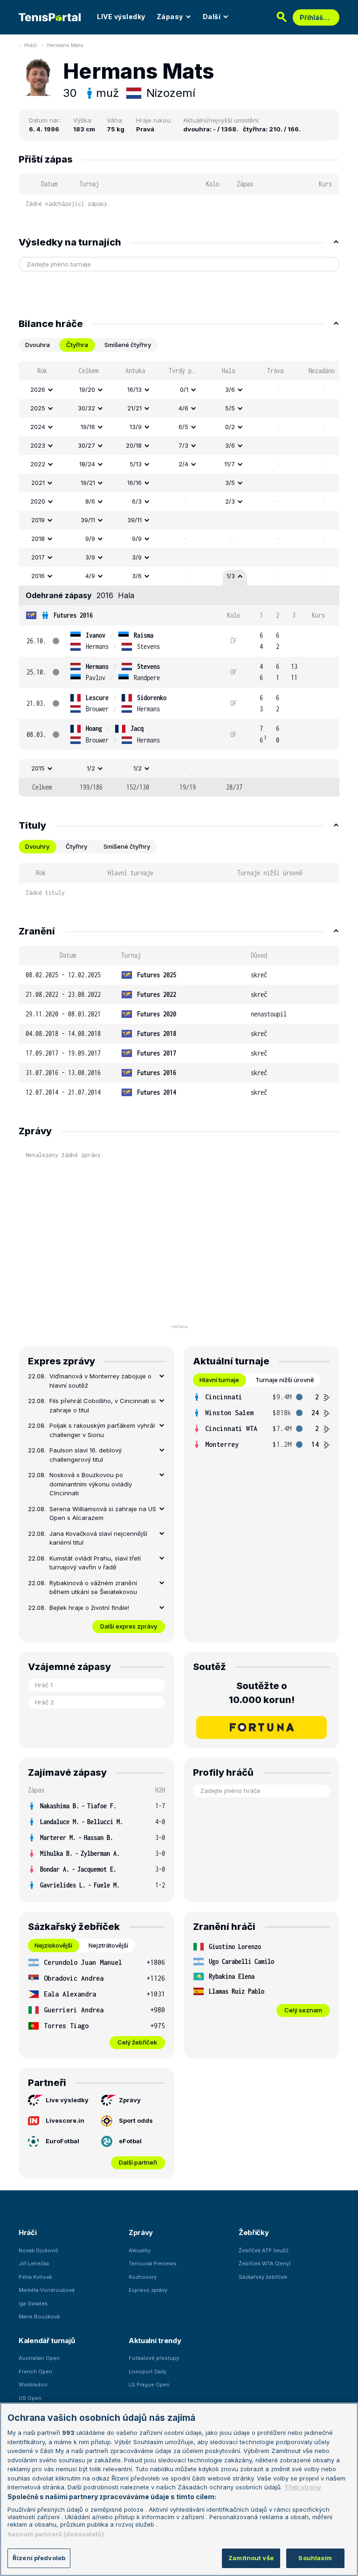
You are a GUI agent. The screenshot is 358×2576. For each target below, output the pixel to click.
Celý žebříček (137, 2042)
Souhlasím (315, 2558)
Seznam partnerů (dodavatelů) (56, 2534)
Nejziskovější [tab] (53, 1945)
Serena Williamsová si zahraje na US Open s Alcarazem (103, 1513)
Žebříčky (254, 2232)
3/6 (230, 389)
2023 (38, 445)
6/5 (183, 427)
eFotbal (130, 2141)
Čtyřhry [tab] (76, 846)
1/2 (91, 768)
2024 (38, 427)
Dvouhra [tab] (38, 345)
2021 (38, 483)
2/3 (230, 501)
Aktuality (140, 2250)
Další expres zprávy (129, 1626)
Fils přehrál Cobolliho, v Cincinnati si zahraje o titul (103, 1405)
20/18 (134, 445)
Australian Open (39, 2358)
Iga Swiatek (33, 2303)
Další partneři (138, 2162)
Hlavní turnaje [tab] (219, 1380)
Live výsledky (67, 2100)
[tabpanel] (179, 579)
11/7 (230, 464)
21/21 (134, 408)
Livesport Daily (148, 2372)
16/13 (134, 389)
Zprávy (130, 2100)
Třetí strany (303, 2487)
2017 (38, 557)
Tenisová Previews (153, 2263)
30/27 (86, 445)
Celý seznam (303, 2010)
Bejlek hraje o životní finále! (89, 1608)
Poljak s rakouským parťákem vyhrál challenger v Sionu (102, 1430)
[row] (179, 390)
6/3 (137, 501)
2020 (38, 501)
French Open (35, 2372)
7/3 (183, 445)
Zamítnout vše (251, 2558)
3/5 (230, 483)
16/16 (134, 483)
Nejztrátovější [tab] (108, 1945)
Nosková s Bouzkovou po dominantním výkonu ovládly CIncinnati (91, 1484)
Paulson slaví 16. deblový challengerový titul (86, 1455)
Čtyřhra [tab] (77, 345)
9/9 (90, 538)
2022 (38, 464)
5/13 (136, 464)
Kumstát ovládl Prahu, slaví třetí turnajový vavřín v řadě (95, 1563)
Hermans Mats (65, 45)
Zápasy (170, 17)
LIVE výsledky (121, 17)
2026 (38, 389)
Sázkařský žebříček (263, 2277)
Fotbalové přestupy (154, 2358)
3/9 (90, 557)
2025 (38, 408)
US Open (30, 2398)
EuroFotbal (62, 2141)
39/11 (88, 520)
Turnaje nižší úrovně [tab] (285, 1380)
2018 (38, 538)
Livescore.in (65, 2120)
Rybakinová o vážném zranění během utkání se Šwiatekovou (93, 1588)
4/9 (90, 576)
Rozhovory (143, 2277)
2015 (38, 768)
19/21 (88, 483)
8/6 (90, 501)
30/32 (86, 408)
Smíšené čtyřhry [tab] (128, 345)
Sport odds (136, 2120)
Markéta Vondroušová (47, 2290)
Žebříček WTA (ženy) (265, 2263)
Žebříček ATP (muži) (264, 2250)
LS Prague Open (149, 2385)
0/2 (230, 427)
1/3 (231, 576)
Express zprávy (148, 2290)
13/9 (136, 427)
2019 (38, 520)
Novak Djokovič (38, 2250)
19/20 (87, 389)
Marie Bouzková (39, 2317)
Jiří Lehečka (34, 2263)
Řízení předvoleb (39, 2558)
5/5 (230, 408)
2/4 (183, 464)
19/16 (88, 427)
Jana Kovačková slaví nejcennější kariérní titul (98, 1538)
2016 (38, 576)
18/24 (87, 464)
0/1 (184, 389)
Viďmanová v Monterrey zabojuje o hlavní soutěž (100, 1381)
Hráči (31, 45)
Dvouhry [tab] (37, 846)
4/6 (183, 408)
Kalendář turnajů (47, 2341)
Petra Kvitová (35, 2277)
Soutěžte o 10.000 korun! (262, 1693)
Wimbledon (33, 2385)
